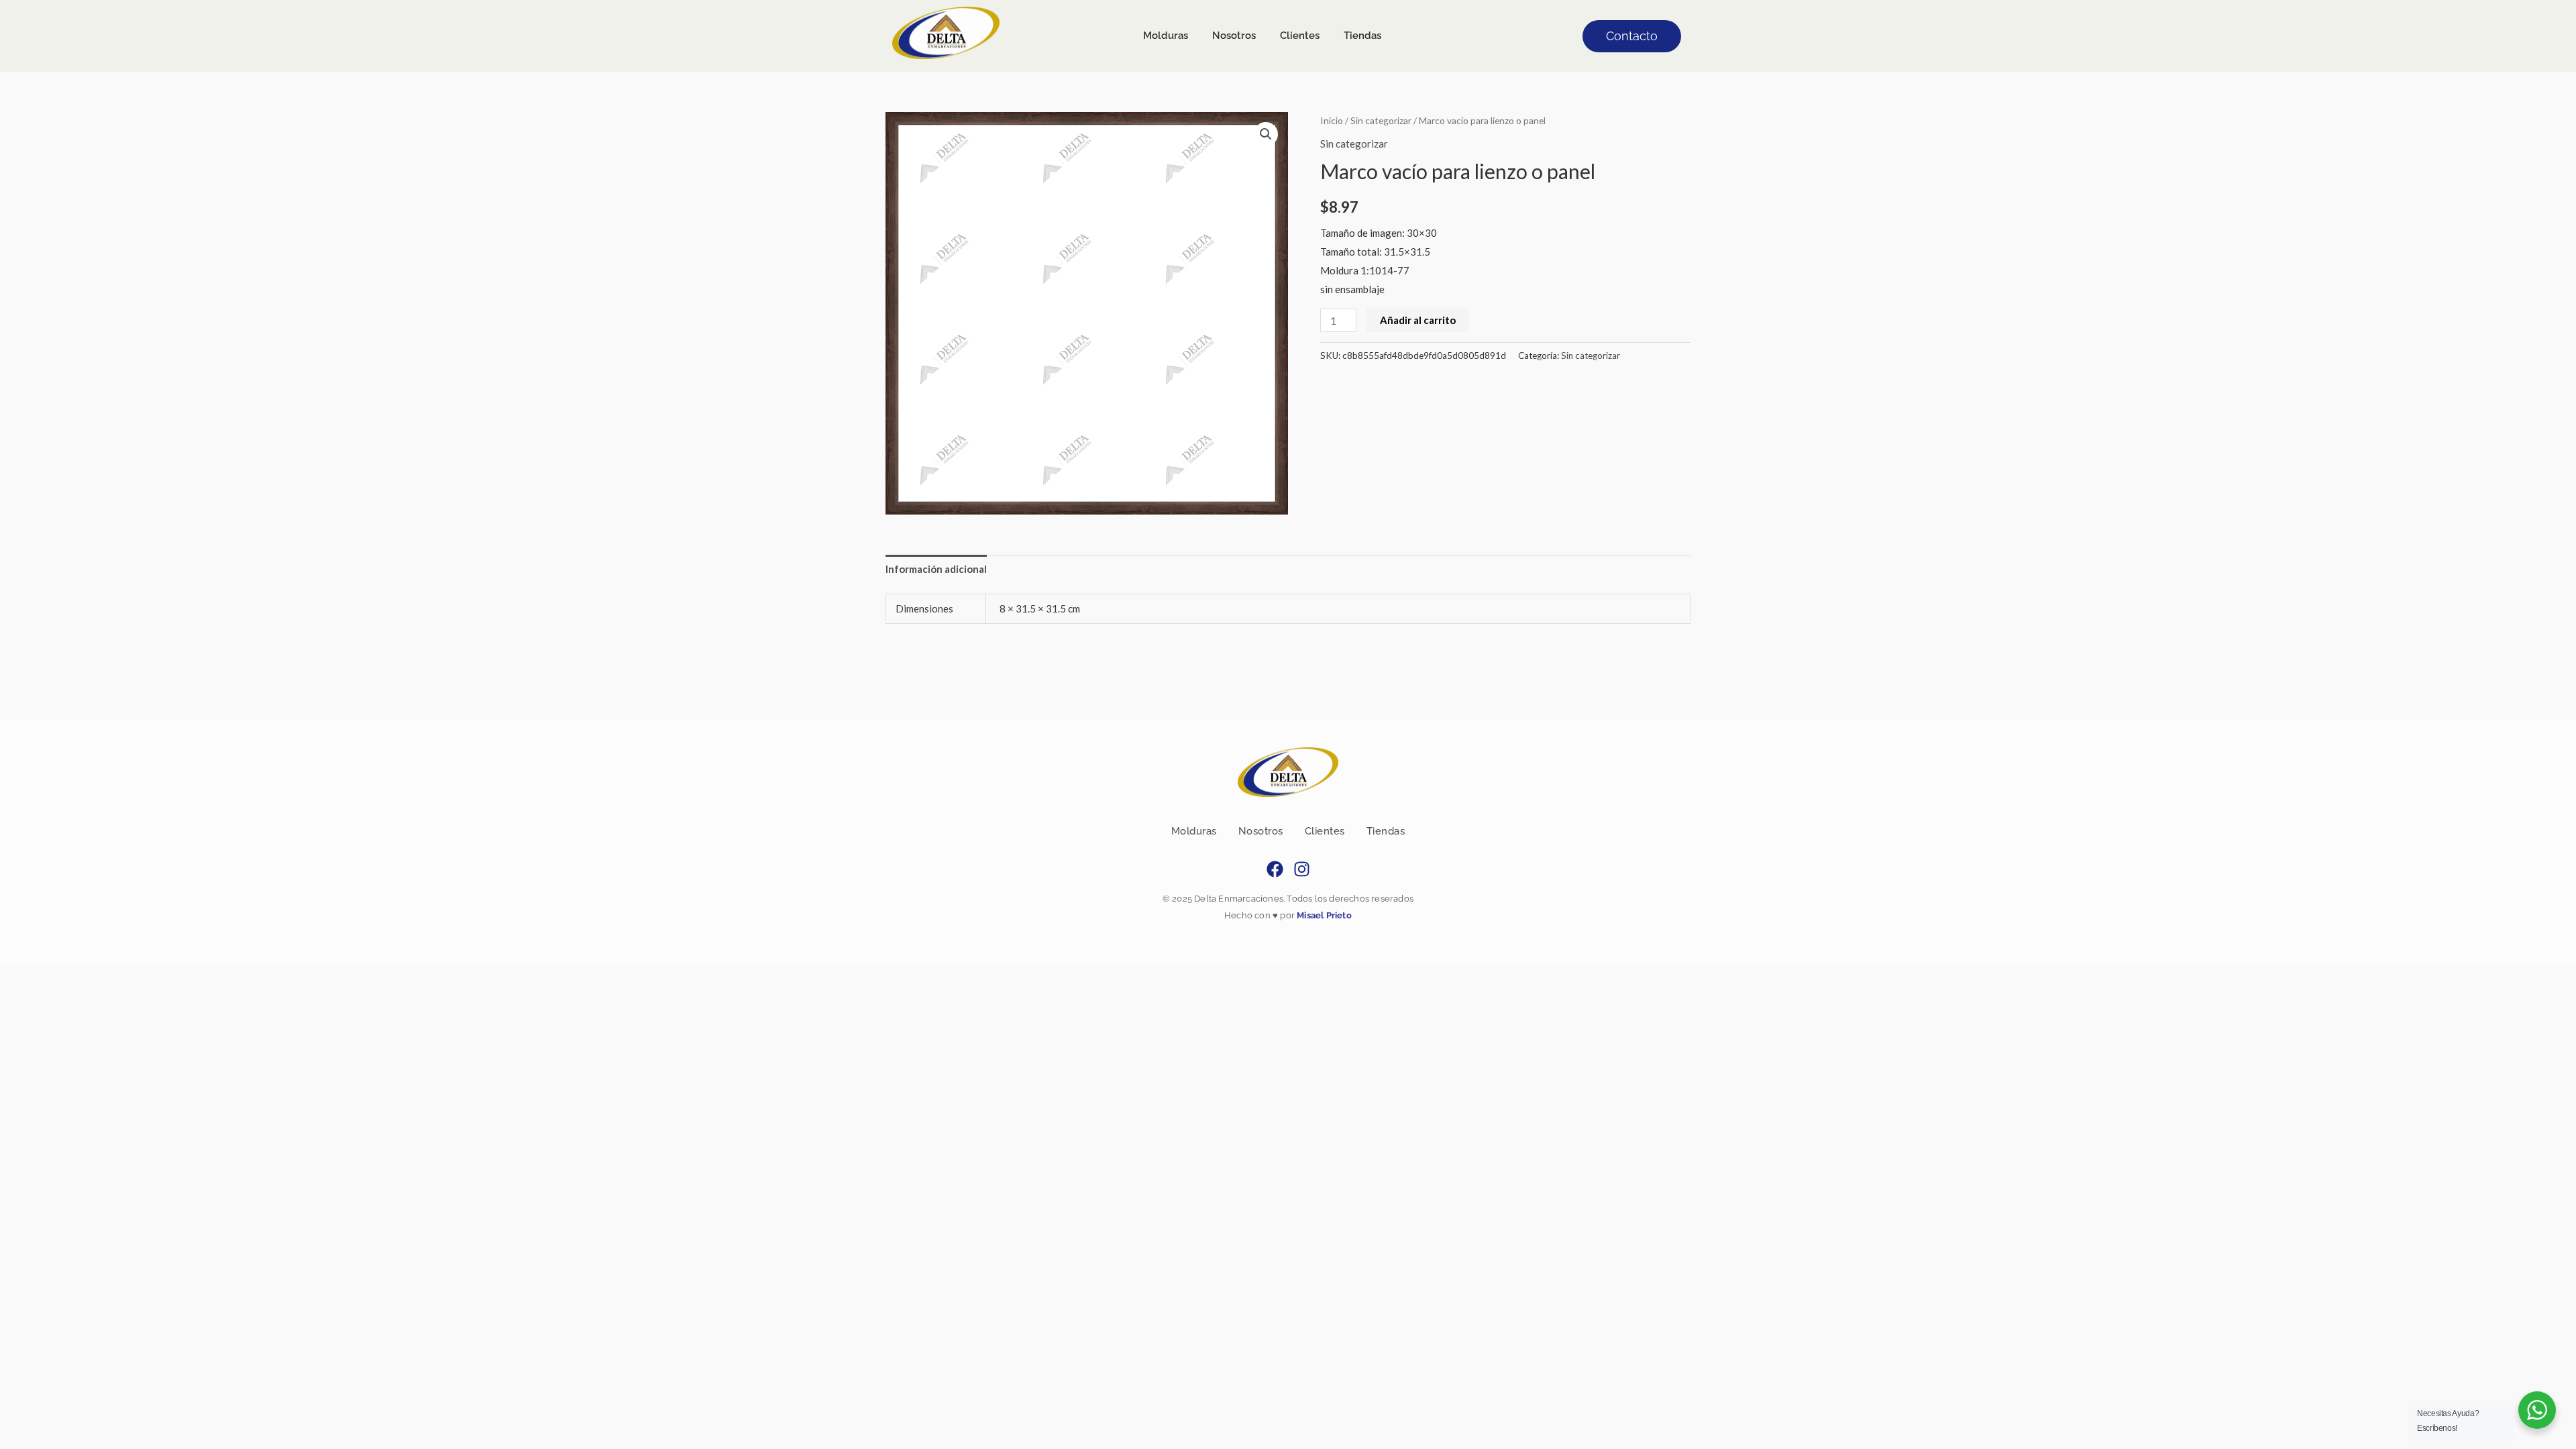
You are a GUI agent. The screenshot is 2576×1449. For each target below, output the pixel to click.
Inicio (1332, 120)
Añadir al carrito (1418, 320)
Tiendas (1386, 831)
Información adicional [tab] (936, 569)
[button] (1266, 134)
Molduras (1194, 831)
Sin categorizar (1381, 120)
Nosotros (1261, 831)
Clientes (1325, 831)
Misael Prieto (1323, 915)
